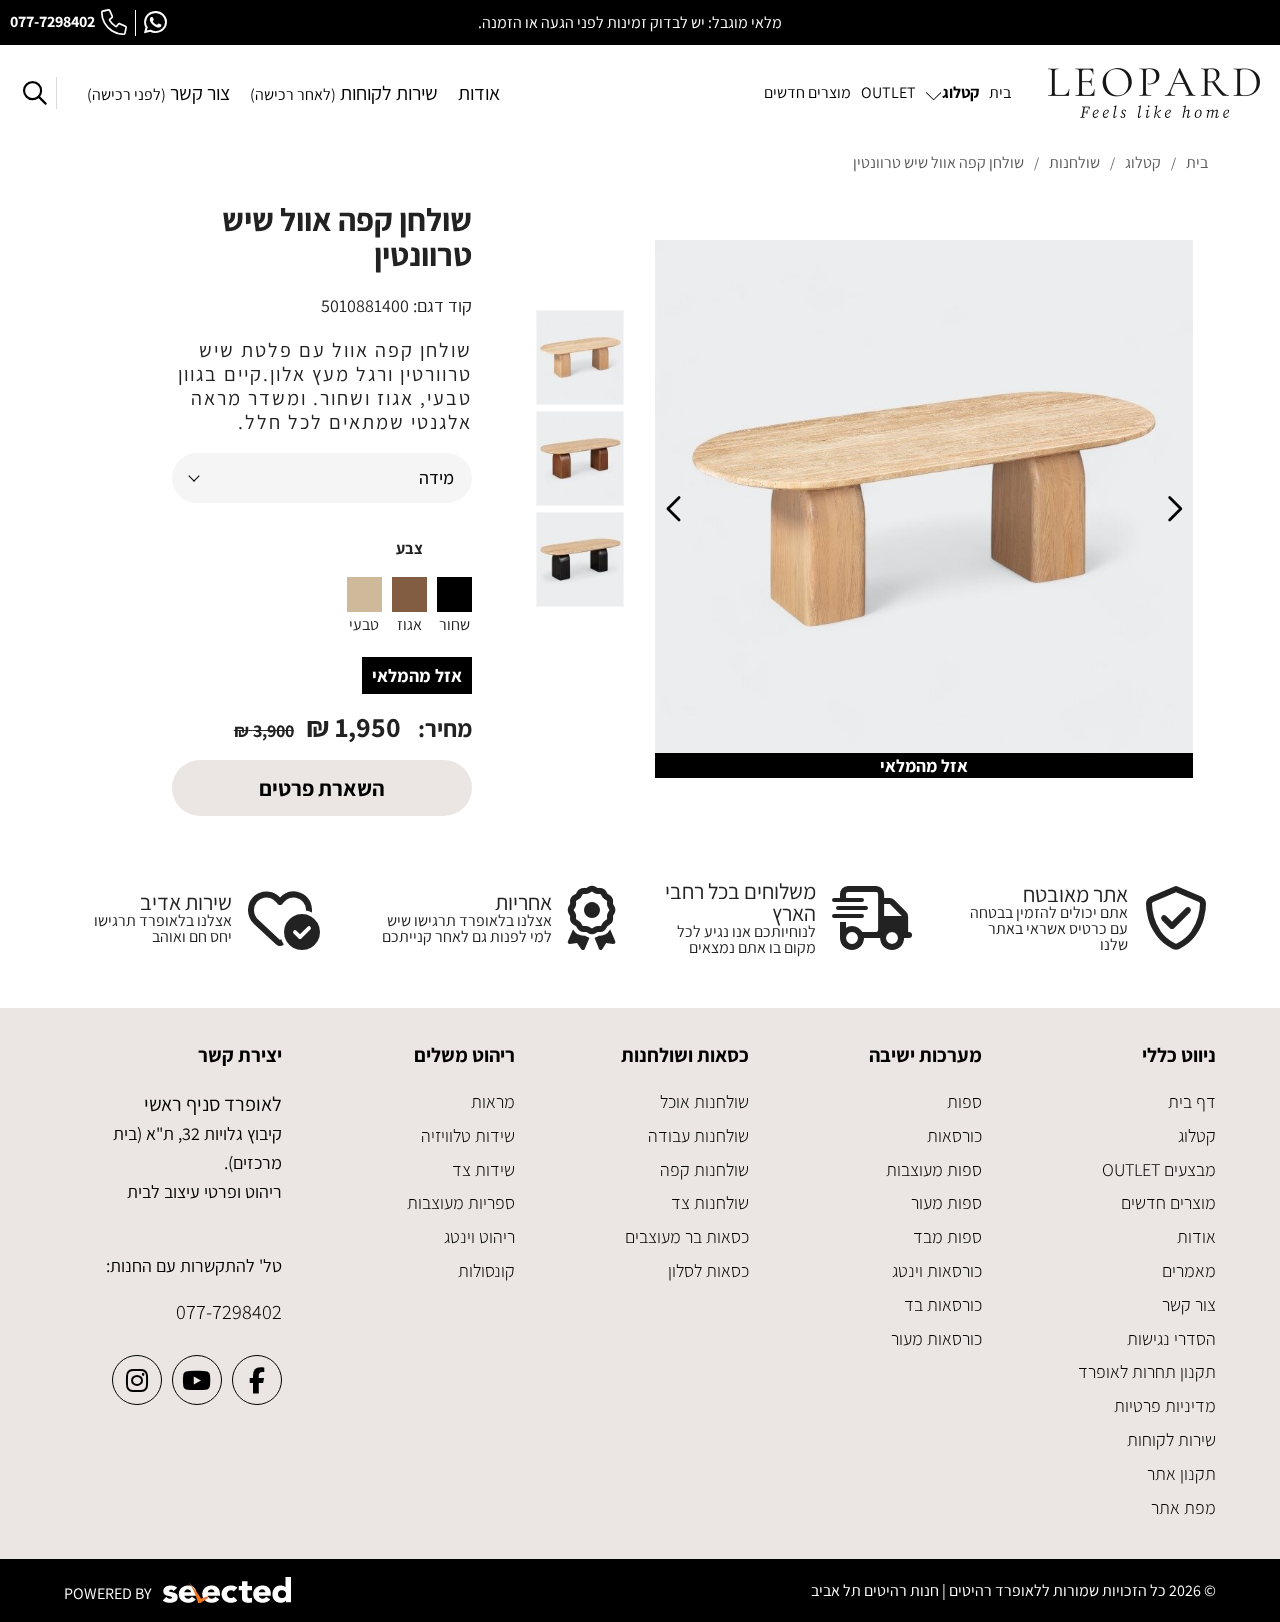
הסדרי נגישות (1171, 1338)
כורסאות (954, 1135)
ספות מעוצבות (934, 1169)
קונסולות (486, 1270)
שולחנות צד (710, 1202)
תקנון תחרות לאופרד (1147, 1371)
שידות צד (483, 1169)
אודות (479, 93)
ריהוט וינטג (479, 1236)
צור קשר (158, 93)
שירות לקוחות (344, 93)
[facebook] (257, 1380)
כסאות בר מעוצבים (687, 1236)
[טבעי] (364, 594)
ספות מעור (946, 1202)
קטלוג (1197, 1135)
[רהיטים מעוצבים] (1154, 93)
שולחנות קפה (704, 1169)
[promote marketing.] (228, 1590)
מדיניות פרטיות (1165, 1405)
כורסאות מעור (936, 1338)
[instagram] (137, 1380)
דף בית (1192, 1101)
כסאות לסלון (708, 1270)
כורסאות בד (943, 1304)
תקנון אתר (1181, 1473)
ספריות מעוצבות (461, 1202)
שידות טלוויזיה (468, 1135)
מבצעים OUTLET (1159, 1169)
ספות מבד (947, 1236)
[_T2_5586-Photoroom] (924, 509)
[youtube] (197, 1380)
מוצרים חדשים (1168, 1202)
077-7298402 (52, 21)
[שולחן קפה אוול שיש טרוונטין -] (580, 357)
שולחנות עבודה (698, 1135)
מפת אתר (1183, 1507)
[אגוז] (409, 594)
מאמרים (1189, 1270)
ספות (964, 1101)
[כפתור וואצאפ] (155, 23)
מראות (493, 1101)
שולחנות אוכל (704, 1101)
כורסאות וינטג (937, 1270)
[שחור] (454, 594)
